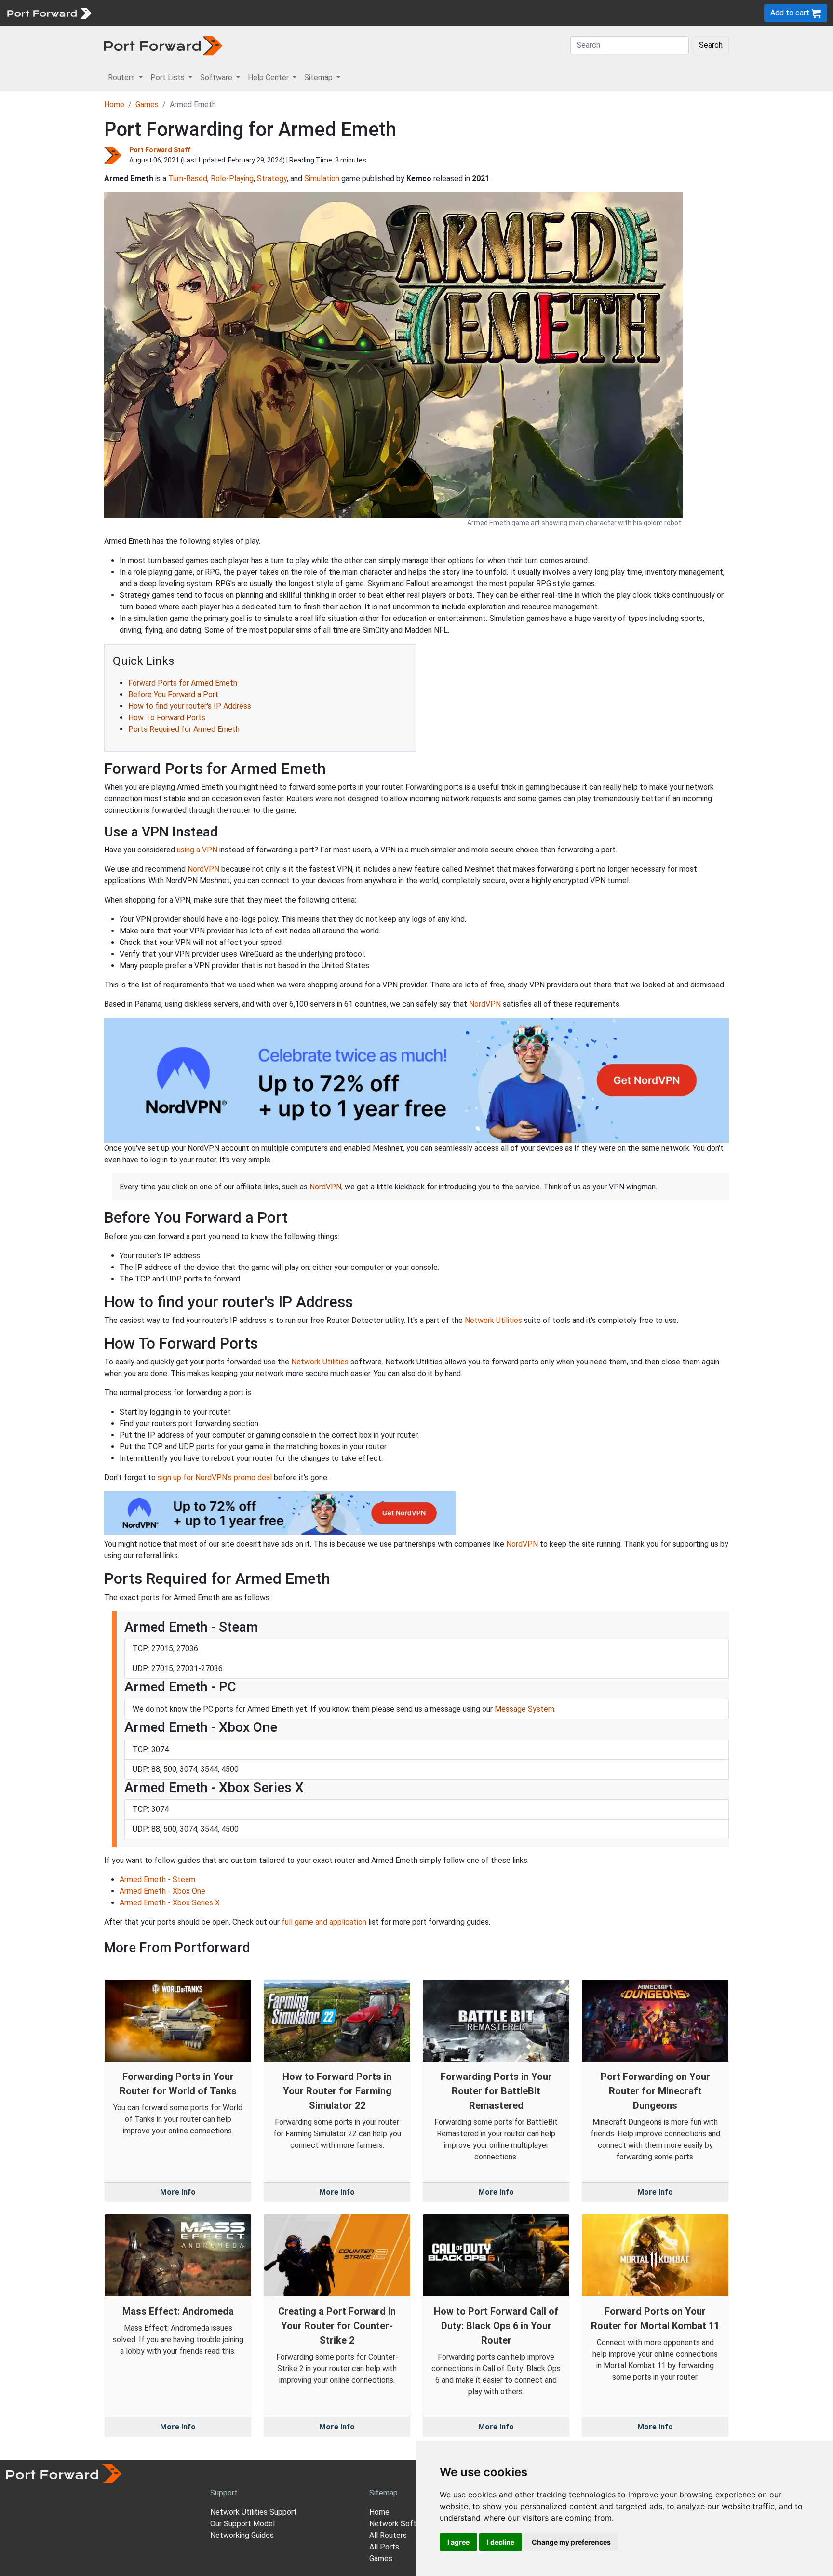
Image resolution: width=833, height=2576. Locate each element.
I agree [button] (458, 2542)
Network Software (401, 2524)
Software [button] (217, 77)
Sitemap (299, 13)
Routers (133, 13)
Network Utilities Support (254, 2512)
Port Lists (171, 13)
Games (147, 104)
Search (711, 45)
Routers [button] (122, 77)
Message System (524, 1709)
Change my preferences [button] (571, 2542)
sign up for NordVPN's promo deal (215, 1477)
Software (212, 13)
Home (114, 104)
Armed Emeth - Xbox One (162, 1891)
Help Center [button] (269, 77)
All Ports (384, 2547)
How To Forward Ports (167, 718)
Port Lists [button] (168, 77)
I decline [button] (501, 2542)
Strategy (272, 179)
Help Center (256, 13)
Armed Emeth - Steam (157, 1880)
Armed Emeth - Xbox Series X (170, 1903)
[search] (326, 13)
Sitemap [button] (319, 77)
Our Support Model (242, 2524)
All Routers (388, 2535)
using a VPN (197, 850)
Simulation (322, 179)
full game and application (324, 1922)
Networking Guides (242, 2535)
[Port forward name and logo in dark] (163, 45)
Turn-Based (188, 179)
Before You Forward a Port (173, 695)
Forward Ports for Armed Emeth (183, 683)
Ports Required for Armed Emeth (184, 729)
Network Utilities (493, 1320)
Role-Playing (232, 179)
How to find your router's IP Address (190, 706)
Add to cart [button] (791, 13)
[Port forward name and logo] (49, 12)
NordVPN (203, 869)
